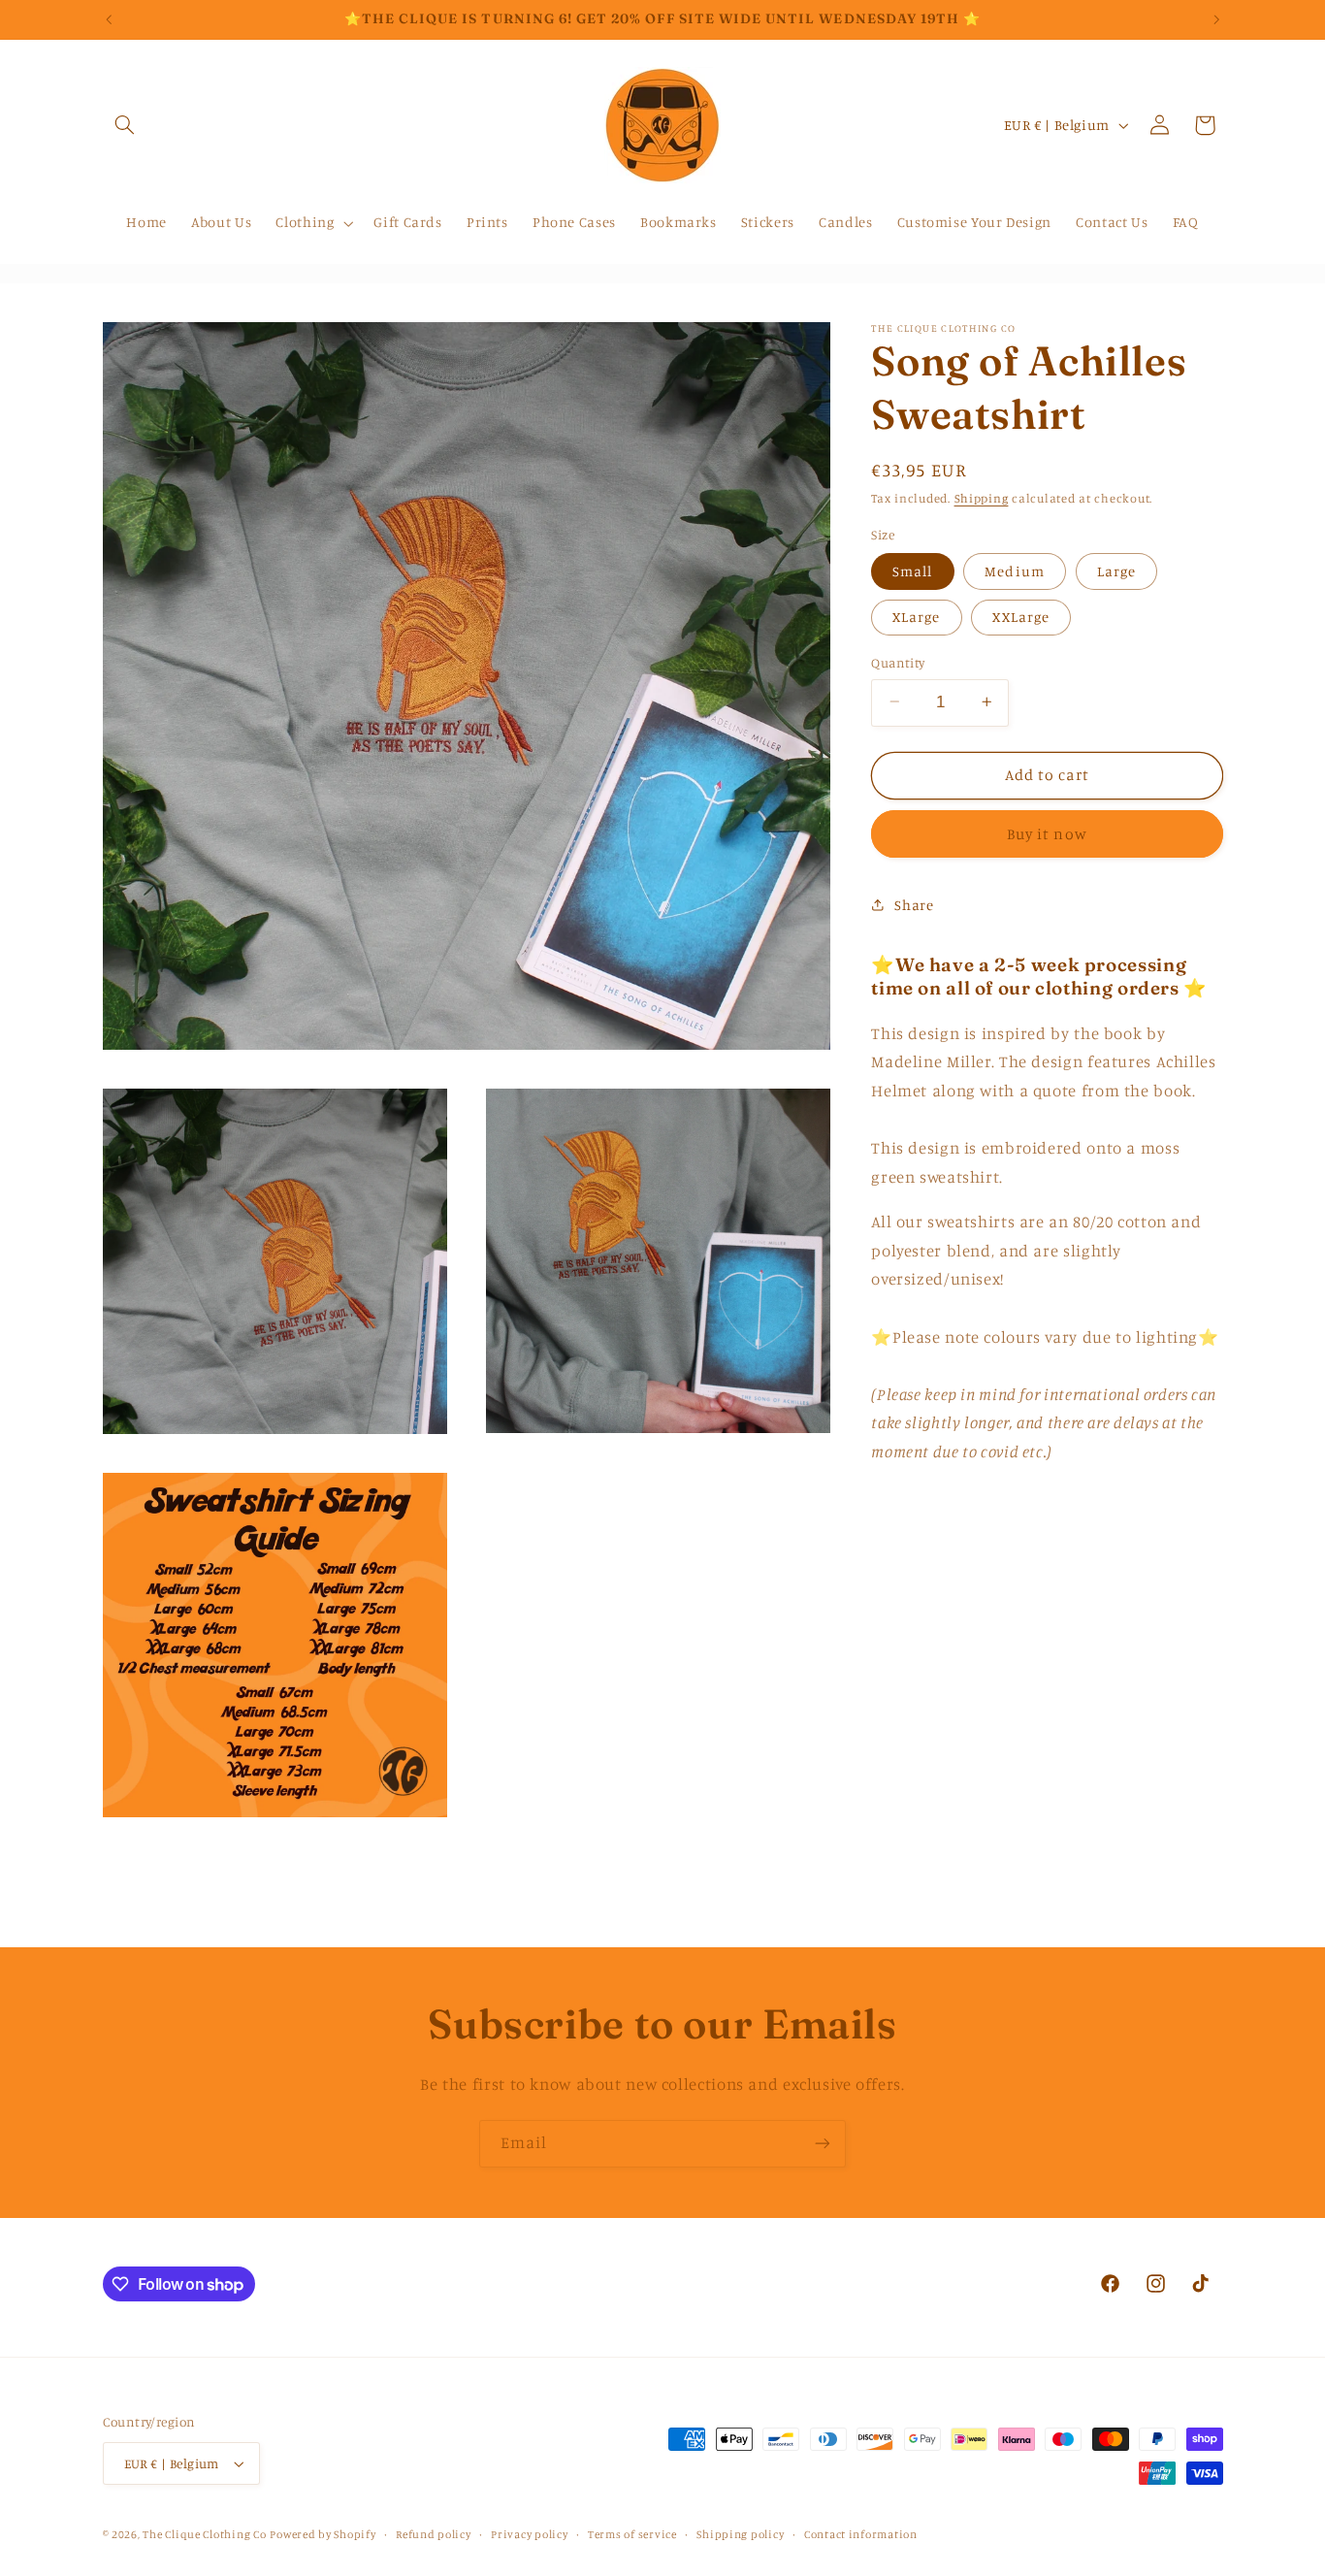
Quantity (898, 662)
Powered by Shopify (323, 2534)
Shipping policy (740, 2534)
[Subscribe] (823, 2144)
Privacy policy (529, 2534)
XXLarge (1020, 616)
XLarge (916, 616)
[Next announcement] (1216, 19)
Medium (1014, 570)
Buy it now (1047, 833)
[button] (125, 125)
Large (1116, 570)
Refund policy (434, 2534)
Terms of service (632, 2534)
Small (912, 570)
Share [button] (914, 905)
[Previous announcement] (109, 19)
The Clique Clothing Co (204, 2534)
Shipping (982, 497)
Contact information (861, 2534)
